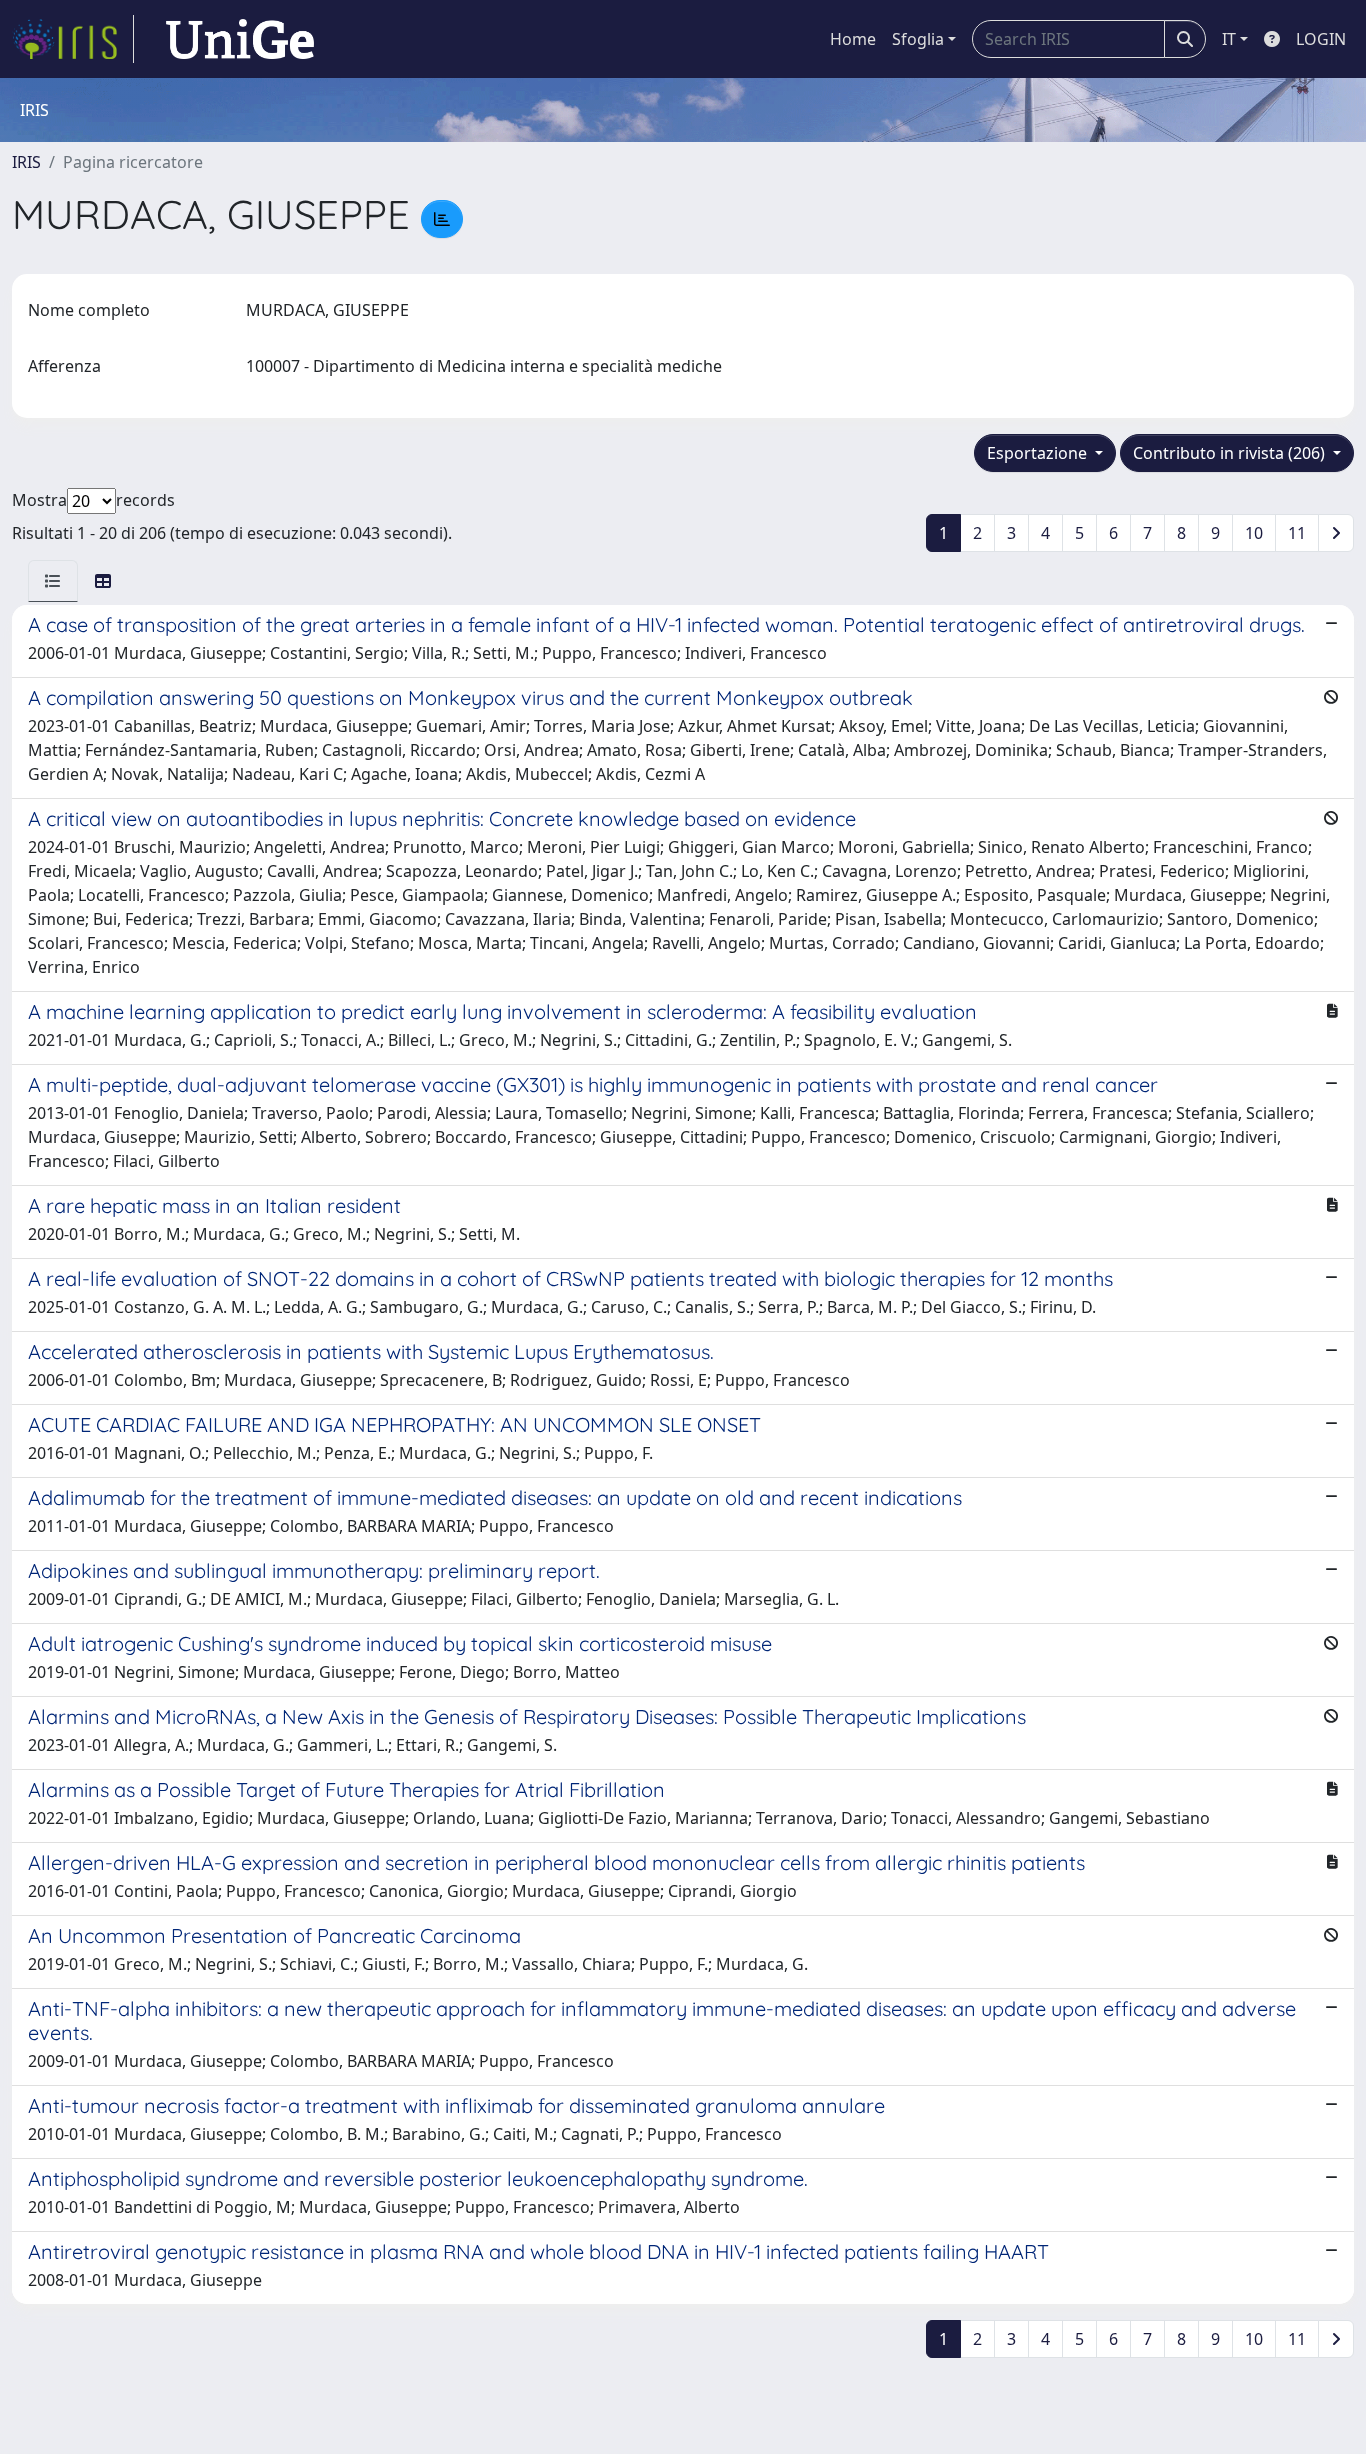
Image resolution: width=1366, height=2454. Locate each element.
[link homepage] (73, 39)
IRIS (26, 162)
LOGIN (1321, 39)
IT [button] (1229, 39)
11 (1297, 533)
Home (853, 39)
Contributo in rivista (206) (1231, 453)
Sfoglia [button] (918, 39)
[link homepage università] (240, 39)
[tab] (53, 581)
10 (1254, 533)
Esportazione (1039, 453)
